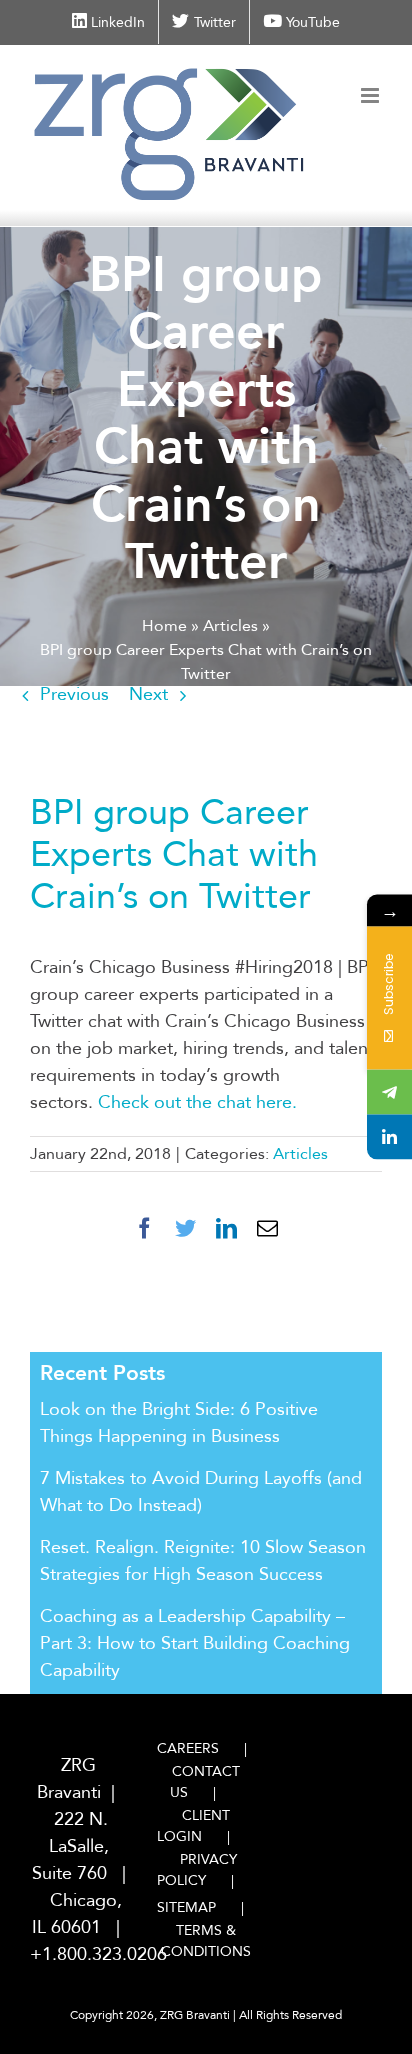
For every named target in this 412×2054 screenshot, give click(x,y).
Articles (230, 626)
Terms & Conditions (206, 1941)
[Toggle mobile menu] (371, 95)
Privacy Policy (197, 1870)
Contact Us (205, 1782)
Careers (188, 1748)
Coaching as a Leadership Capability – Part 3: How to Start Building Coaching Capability (195, 1643)
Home (164, 626)
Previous (74, 695)
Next (148, 695)
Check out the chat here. (200, 1102)
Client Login (193, 1826)
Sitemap (186, 1907)
